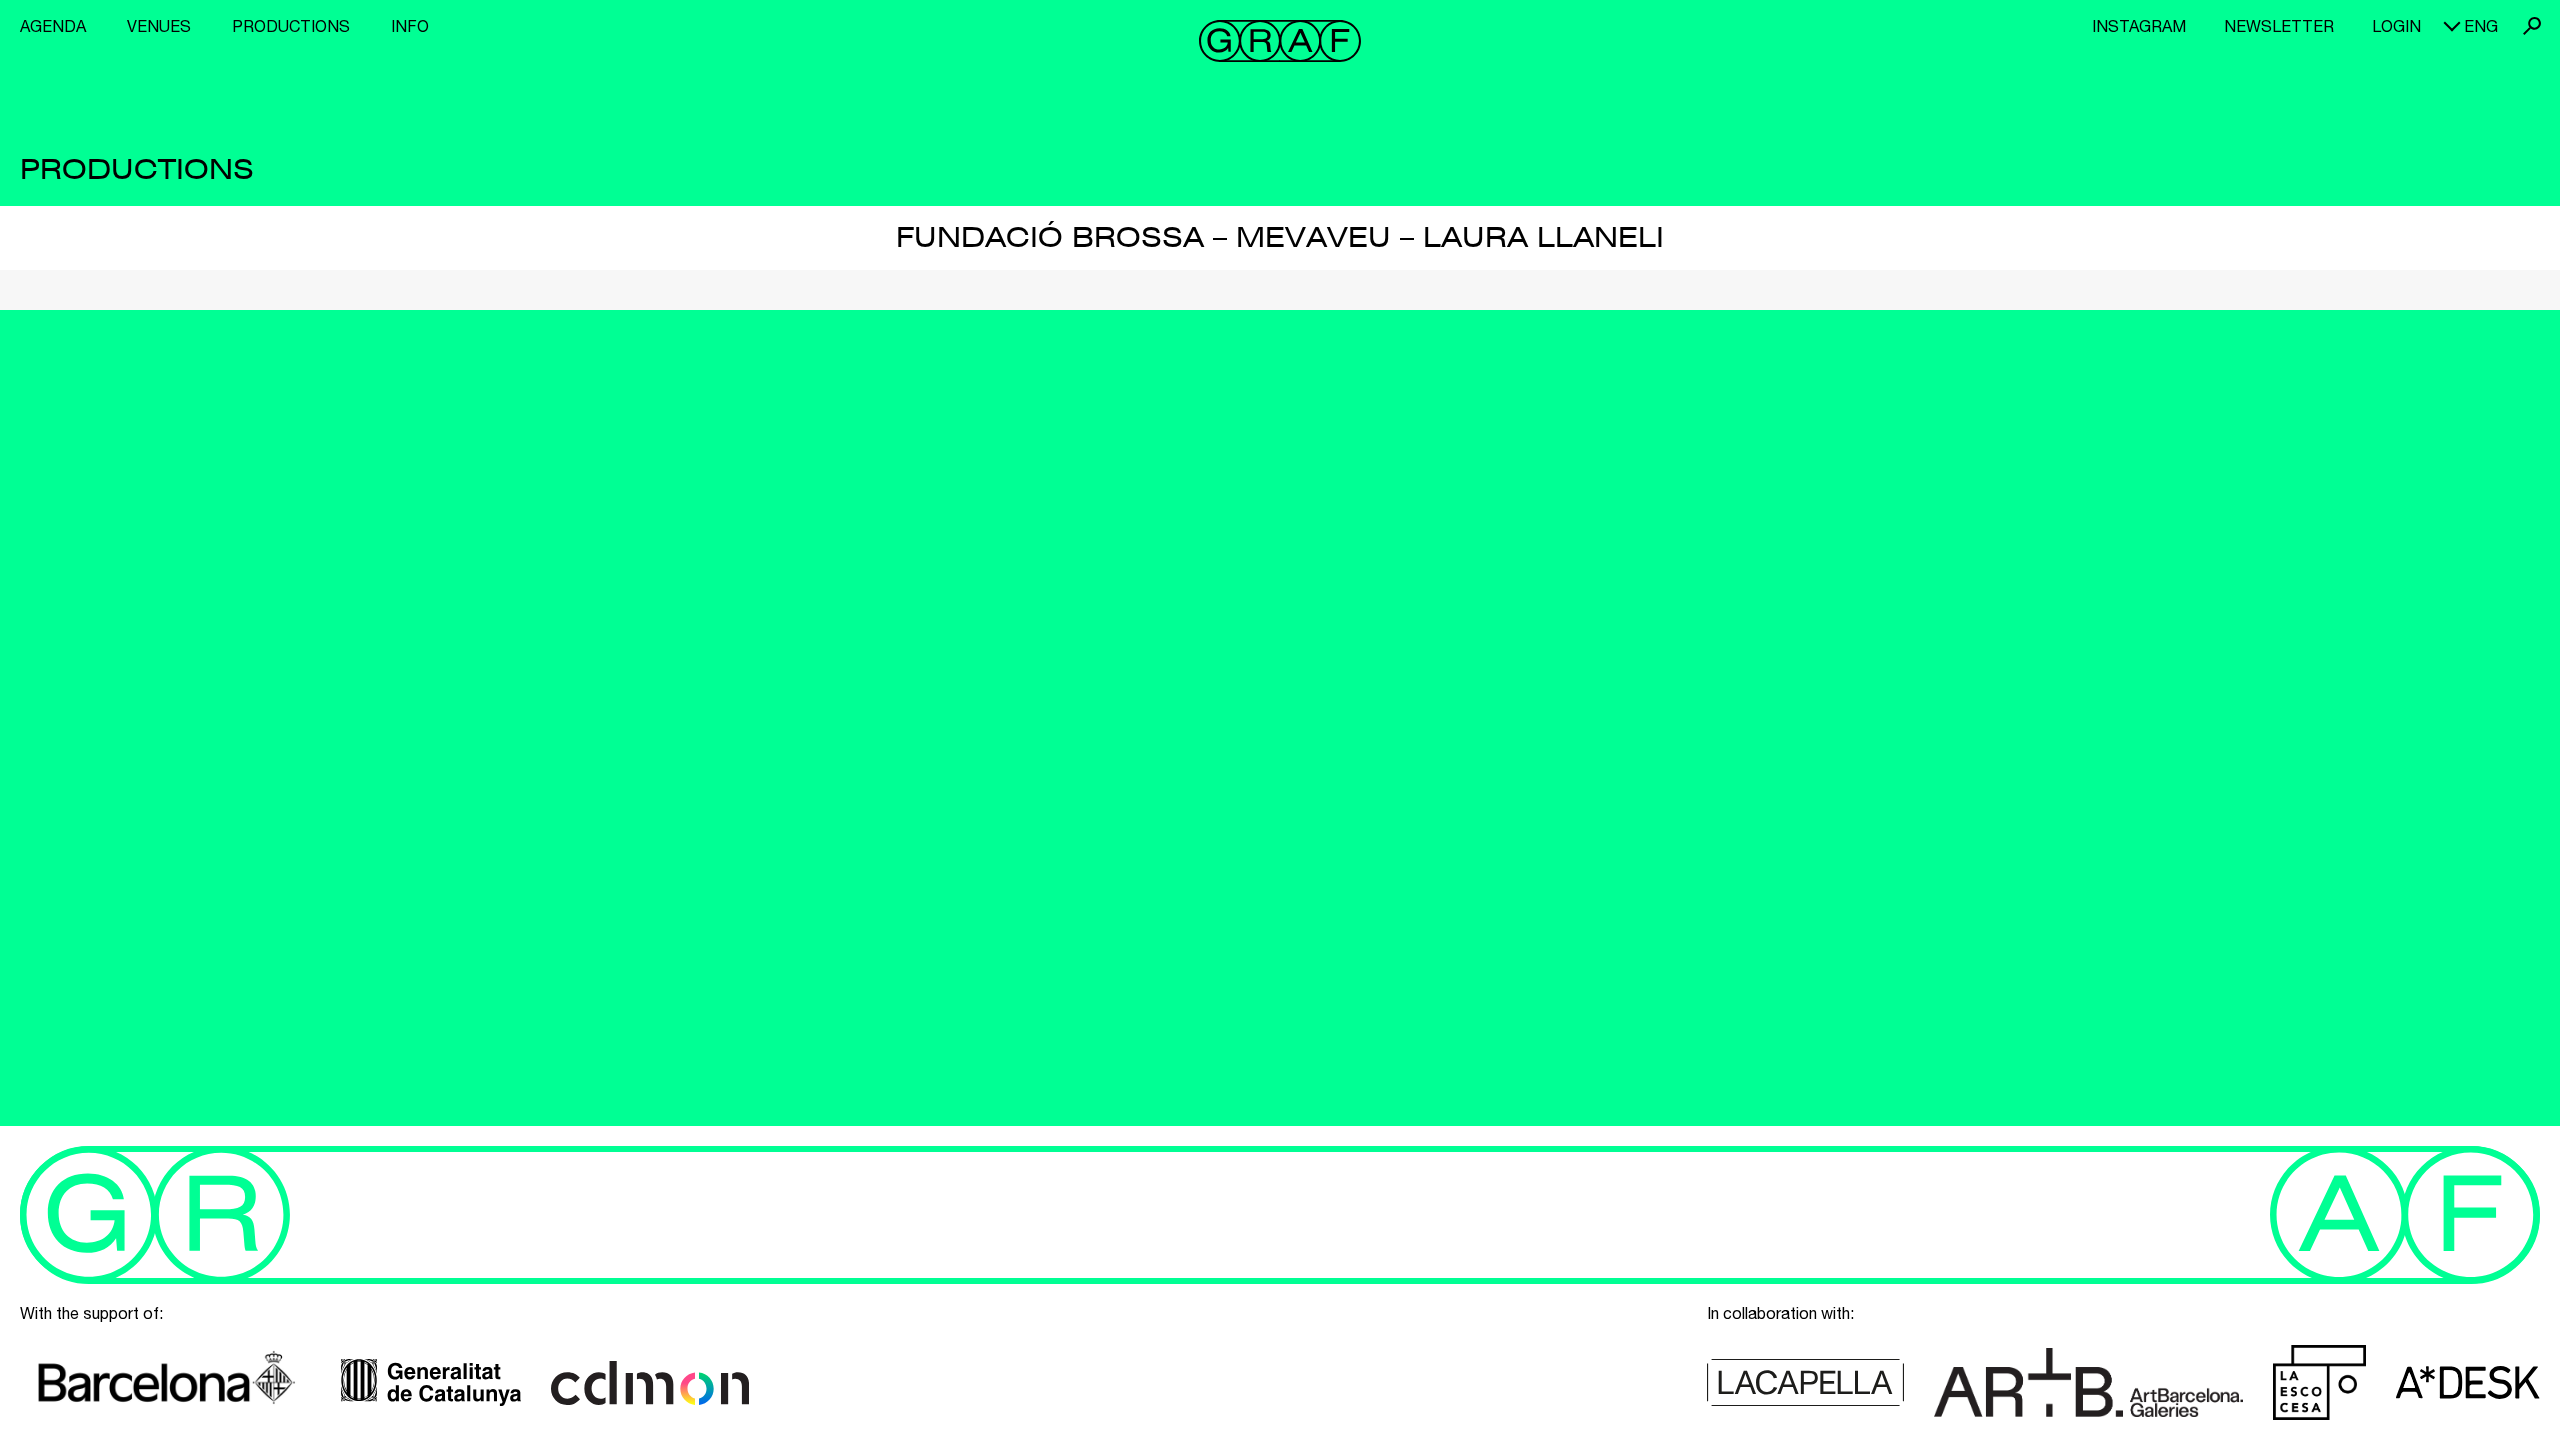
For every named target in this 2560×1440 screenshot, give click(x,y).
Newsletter (2279, 26)
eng (2481, 26)
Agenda (53, 26)
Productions (291, 26)
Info (410, 26)
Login (2396, 26)
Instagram (2139, 26)
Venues (159, 26)
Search (2532, 26)
